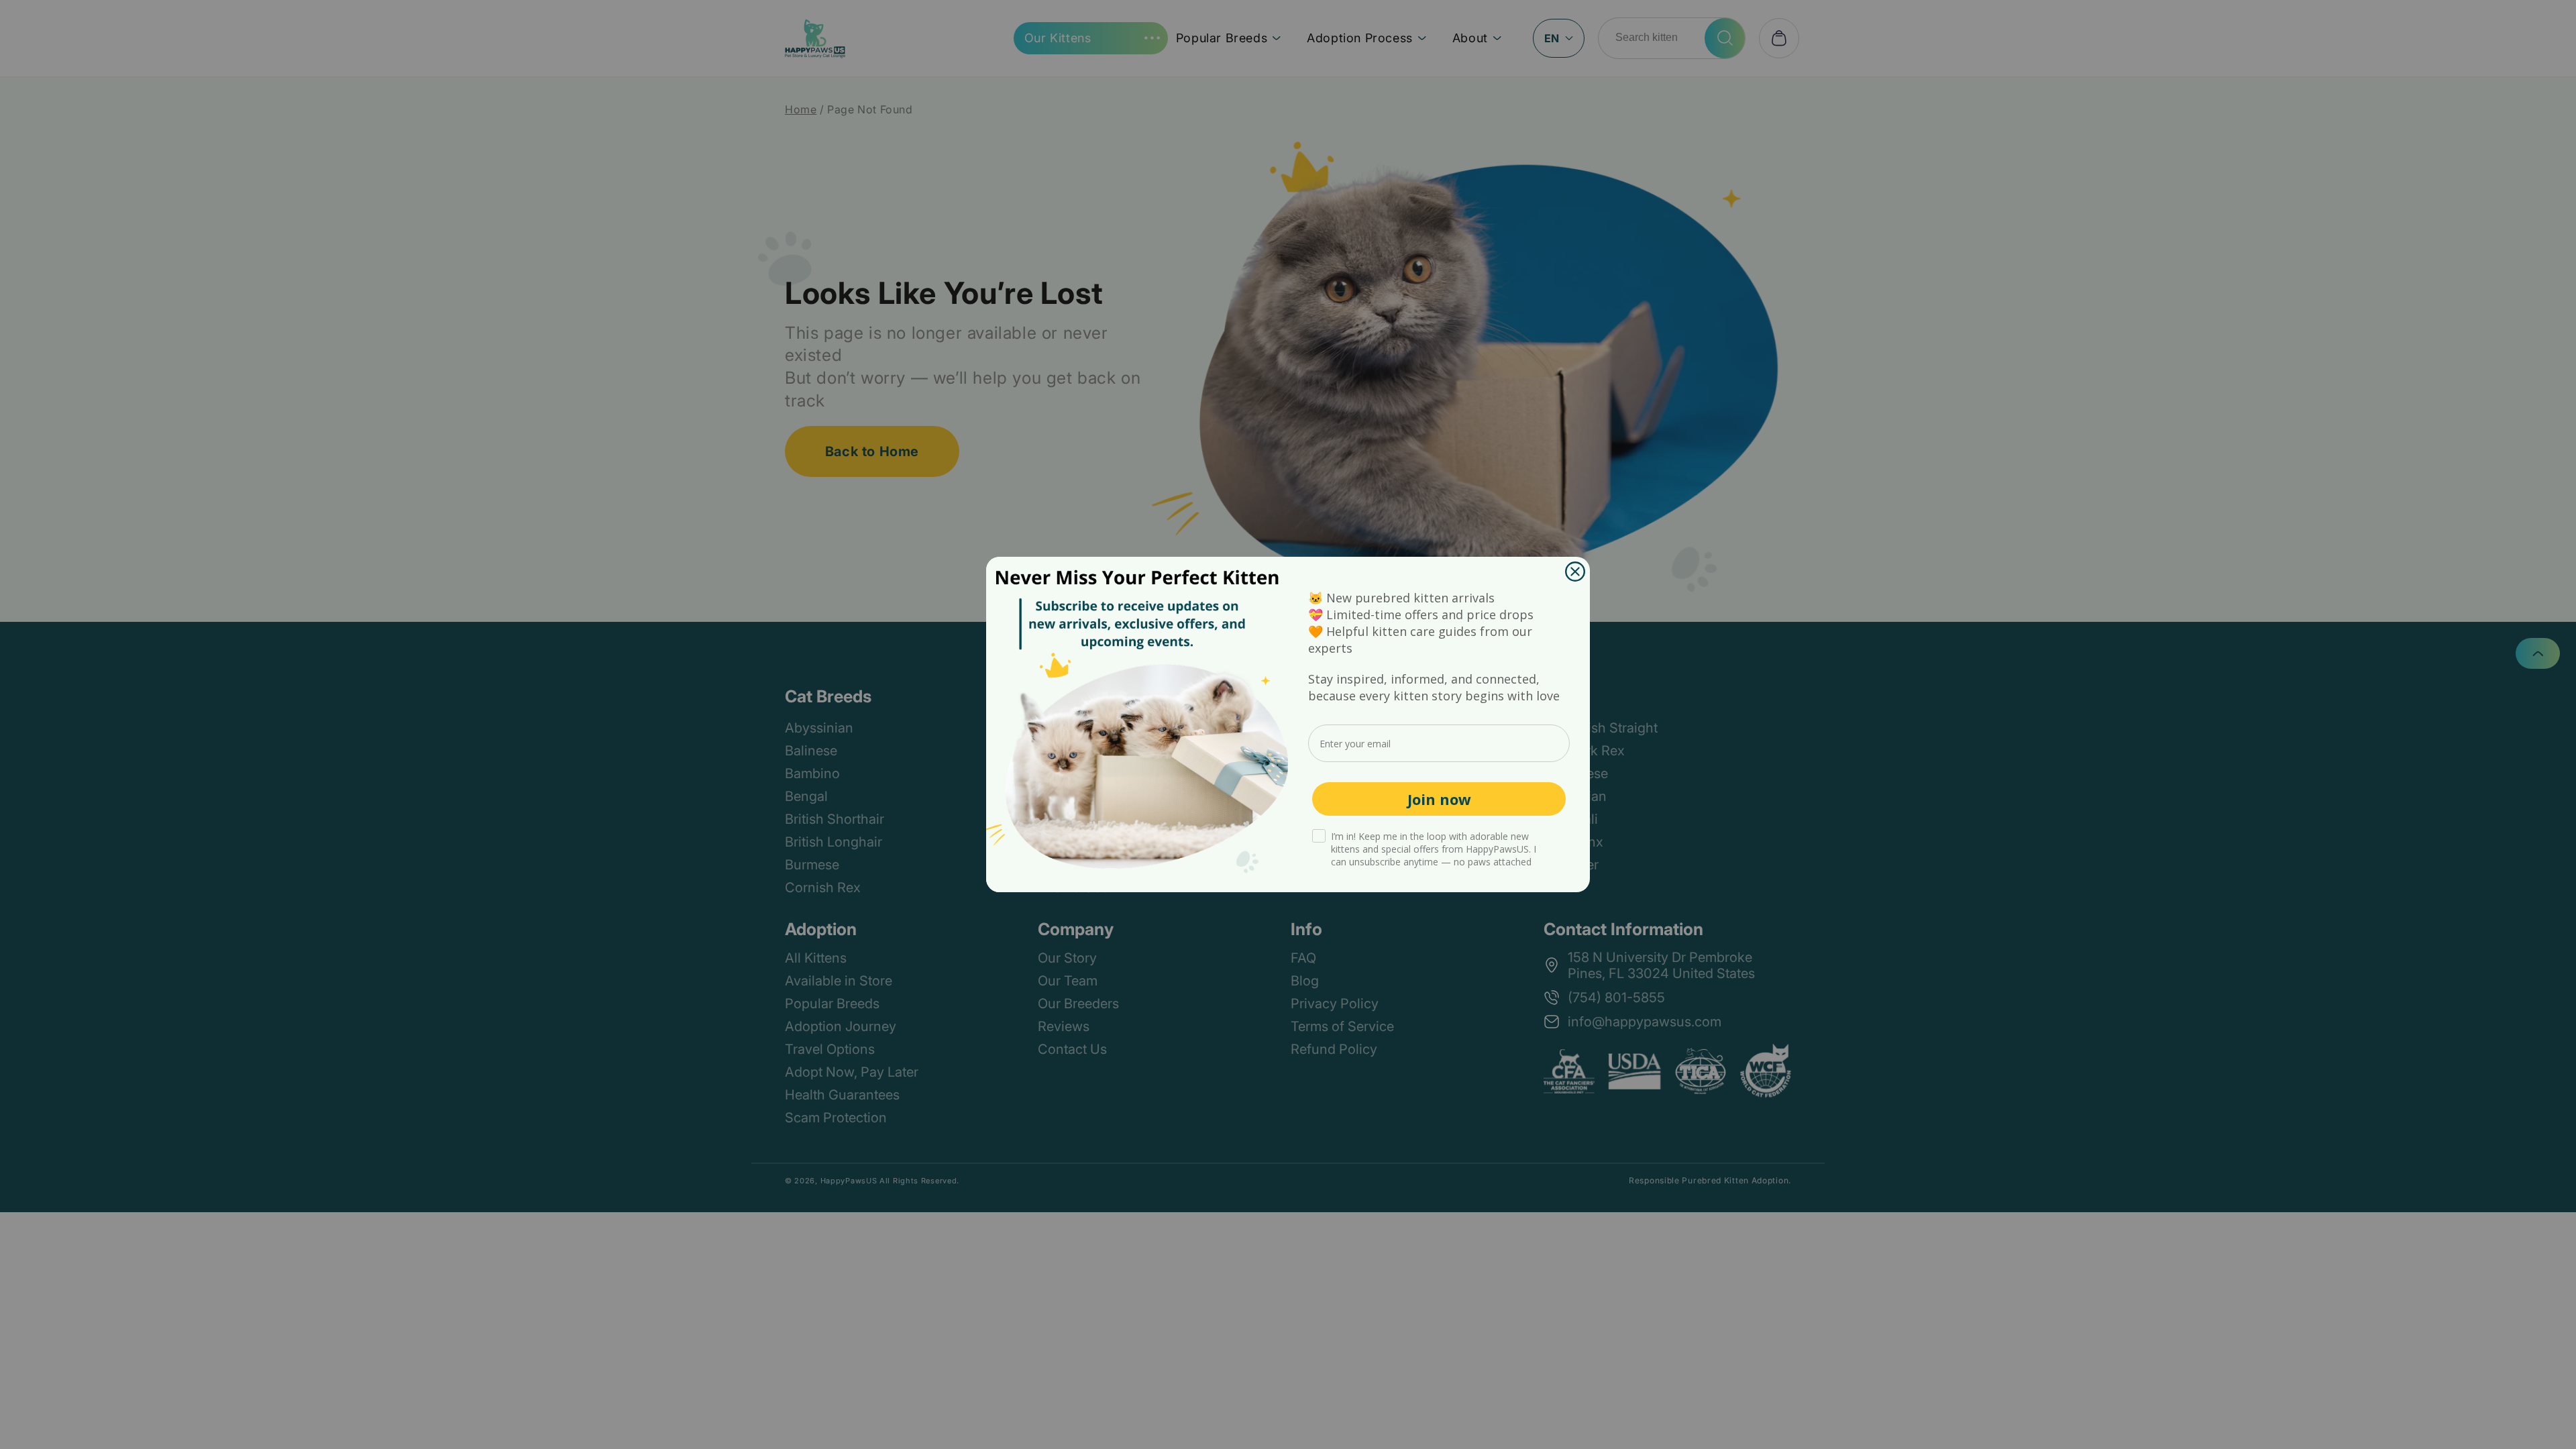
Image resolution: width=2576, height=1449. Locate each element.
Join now (1439, 799)
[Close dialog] (1575, 572)
